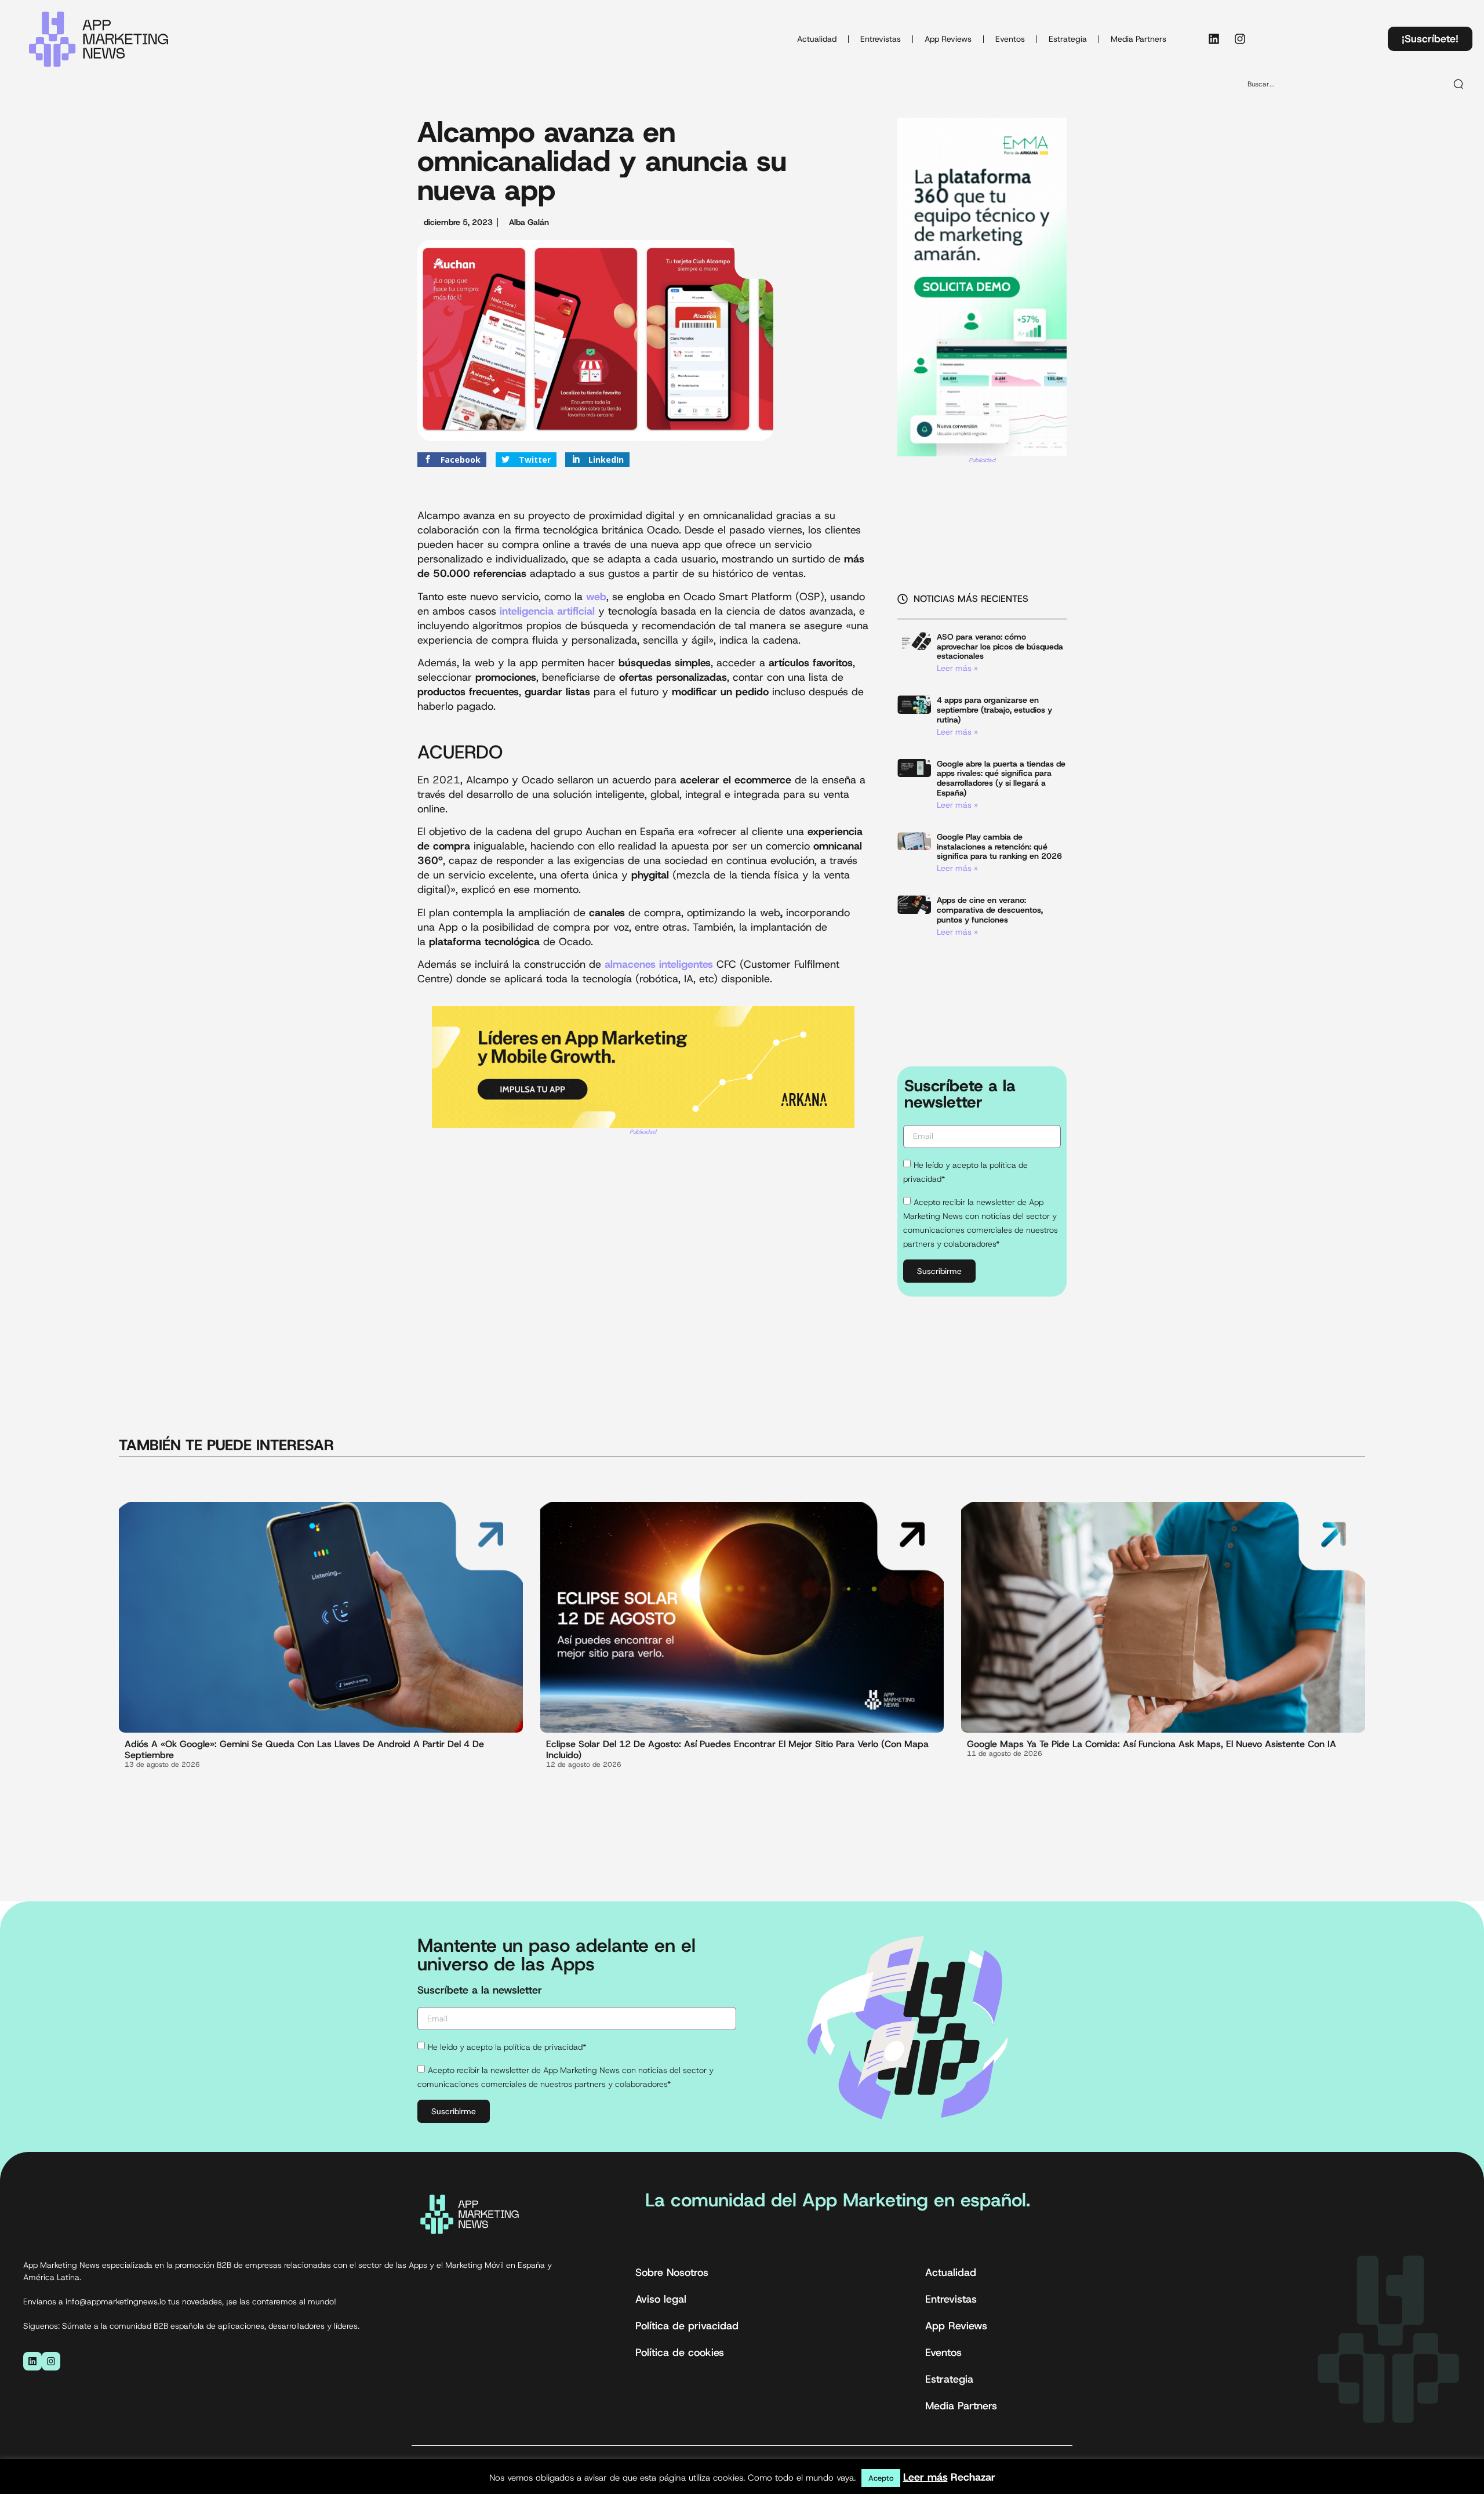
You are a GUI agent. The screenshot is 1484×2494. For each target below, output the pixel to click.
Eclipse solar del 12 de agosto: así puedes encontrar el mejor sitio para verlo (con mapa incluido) (737, 1749)
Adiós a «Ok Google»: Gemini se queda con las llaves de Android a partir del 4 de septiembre (304, 1749)
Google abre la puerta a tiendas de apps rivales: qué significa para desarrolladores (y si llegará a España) (1001, 778)
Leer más (925, 2477)
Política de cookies (680, 2353)
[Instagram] (1240, 39)
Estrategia (1068, 39)
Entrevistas (881, 39)
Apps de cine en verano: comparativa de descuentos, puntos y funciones (990, 910)
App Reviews (948, 39)
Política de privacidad (687, 2326)
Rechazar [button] (973, 2477)
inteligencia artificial (549, 611)
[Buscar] (1459, 84)
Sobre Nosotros (672, 2272)
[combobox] (1342, 84)
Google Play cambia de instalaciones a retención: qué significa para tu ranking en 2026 (999, 847)
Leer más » (957, 668)
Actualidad (817, 39)
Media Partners (1139, 39)
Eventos (1010, 39)
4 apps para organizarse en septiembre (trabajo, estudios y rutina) (994, 710)
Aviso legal (661, 2299)
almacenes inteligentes (659, 964)
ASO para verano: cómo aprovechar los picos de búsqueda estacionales (1000, 647)
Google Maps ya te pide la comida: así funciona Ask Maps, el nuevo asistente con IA (1152, 1744)
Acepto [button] (881, 2478)
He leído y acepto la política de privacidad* (507, 2047)
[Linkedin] (1214, 39)
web (596, 597)
